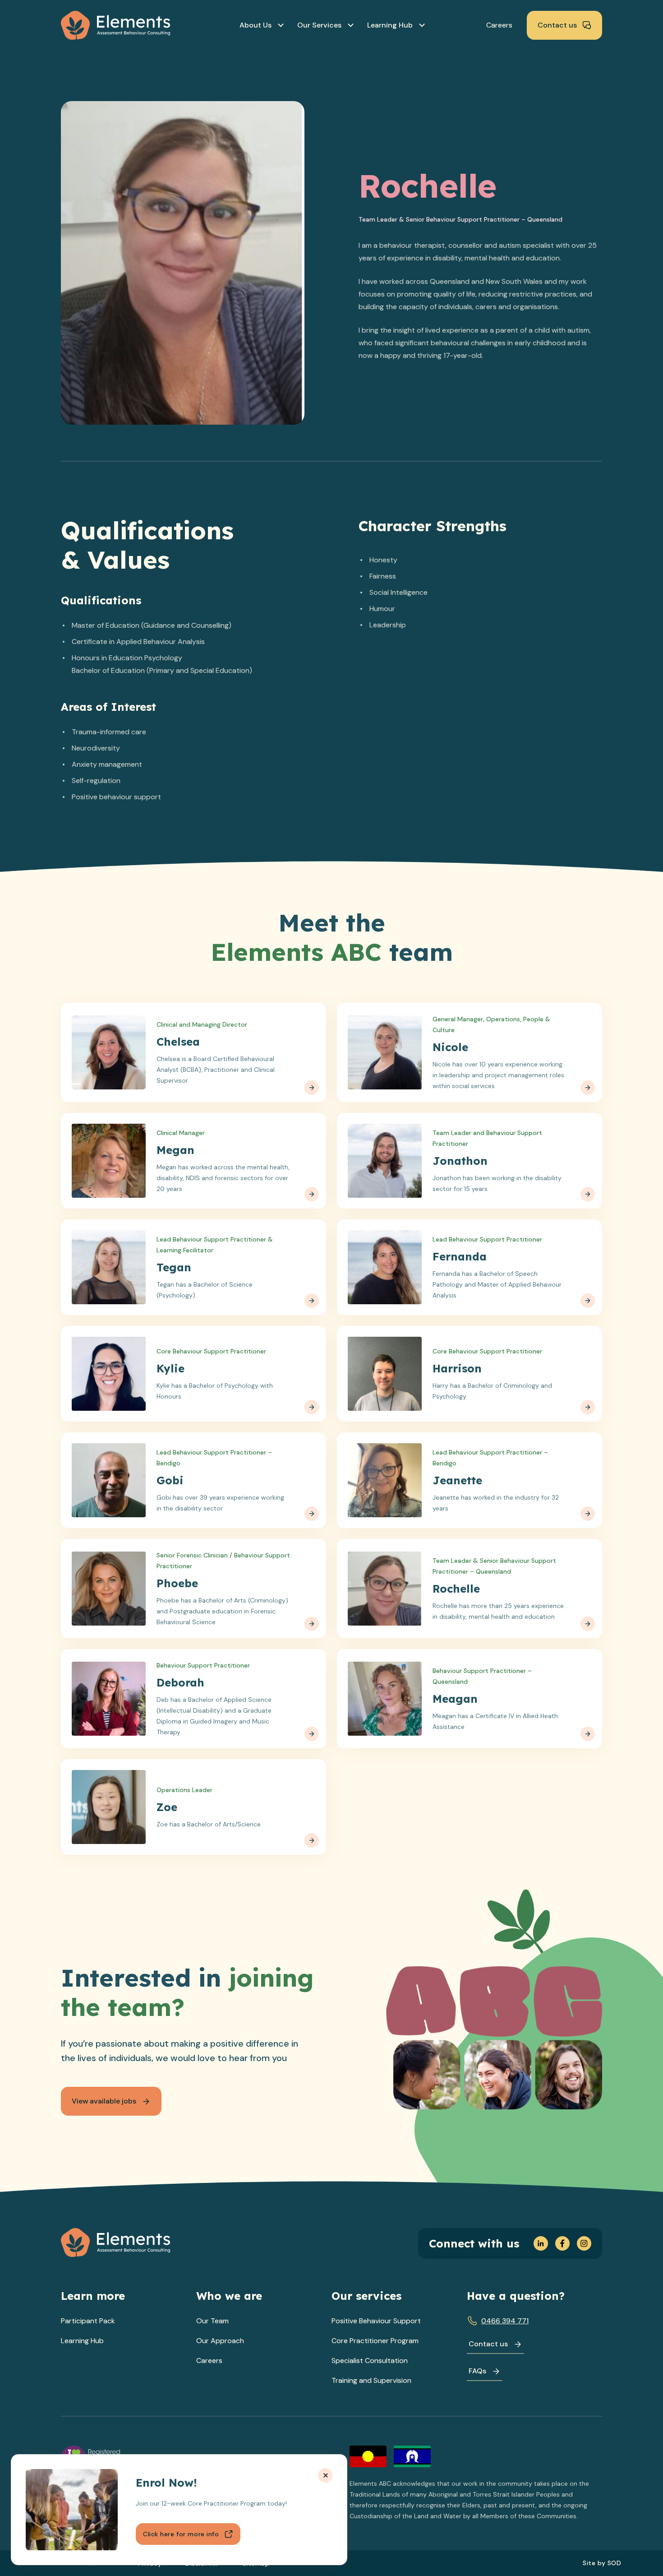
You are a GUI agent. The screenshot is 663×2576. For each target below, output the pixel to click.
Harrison (457, 1368)
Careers (209, 2361)
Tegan (174, 1267)
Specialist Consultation (370, 2361)
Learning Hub (82, 2341)
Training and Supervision (371, 2380)
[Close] (325, 2475)
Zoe (167, 1807)
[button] (261, 25)
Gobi (170, 1480)
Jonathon (460, 1161)
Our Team (212, 2321)
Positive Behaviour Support (376, 2321)
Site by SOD (602, 2563)
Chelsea (178, 1042)
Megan (175, 1150)
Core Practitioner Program (375, 2341)
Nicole (450, 1047)
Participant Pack (88, 2321)
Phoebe (177, 1583)
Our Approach (220, 2341)
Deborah (180, 1682)
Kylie (170, 1368)
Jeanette (457, 1480)
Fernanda (460, 1256)
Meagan (455, 1699)
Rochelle (456, 1589)
